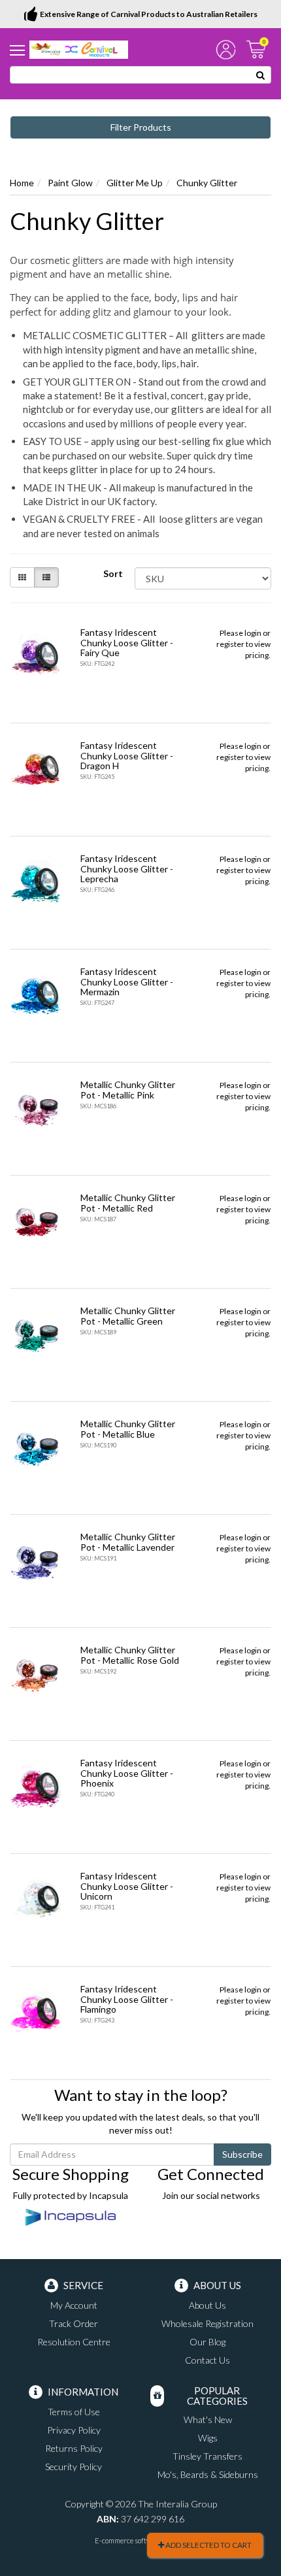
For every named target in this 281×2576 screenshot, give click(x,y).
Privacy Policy (74, 2430)
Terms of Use (74, 2412)
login (253, 633)
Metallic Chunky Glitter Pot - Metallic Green (128, 1315)
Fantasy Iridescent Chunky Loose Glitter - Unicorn (127, 1886)
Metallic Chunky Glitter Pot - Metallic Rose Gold (130, 1655)
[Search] (261, 75)
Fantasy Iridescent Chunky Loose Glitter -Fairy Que (127, 642)
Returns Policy (74, 2448)
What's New (208, 2419)
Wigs (208, 2438)
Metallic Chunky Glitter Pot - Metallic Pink (128, 1089)
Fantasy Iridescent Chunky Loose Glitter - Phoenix (127, 1773)
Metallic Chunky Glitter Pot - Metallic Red (128, 1202)
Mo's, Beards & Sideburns (208, 2474)
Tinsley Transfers (207, 2456)
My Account (74, 2305)
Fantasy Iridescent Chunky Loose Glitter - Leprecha (127, 868)
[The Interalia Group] (79, 49)
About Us (207, 2305)
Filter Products (141, 127)
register (230, 644)
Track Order (74, 2323)
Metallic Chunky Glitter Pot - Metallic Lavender (128, 1542)
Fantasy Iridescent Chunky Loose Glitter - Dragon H (127, 755)
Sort (113, 573)
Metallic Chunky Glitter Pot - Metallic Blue (128, 1428)
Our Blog (207, 2342)
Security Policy (74, 2467)
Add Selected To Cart (208, 2545)
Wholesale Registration (207, 2323)
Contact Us (207, 2360)
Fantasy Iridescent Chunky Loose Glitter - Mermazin (127, 982)
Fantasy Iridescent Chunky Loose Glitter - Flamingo (127, 1999)
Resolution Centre (74, 2342)
